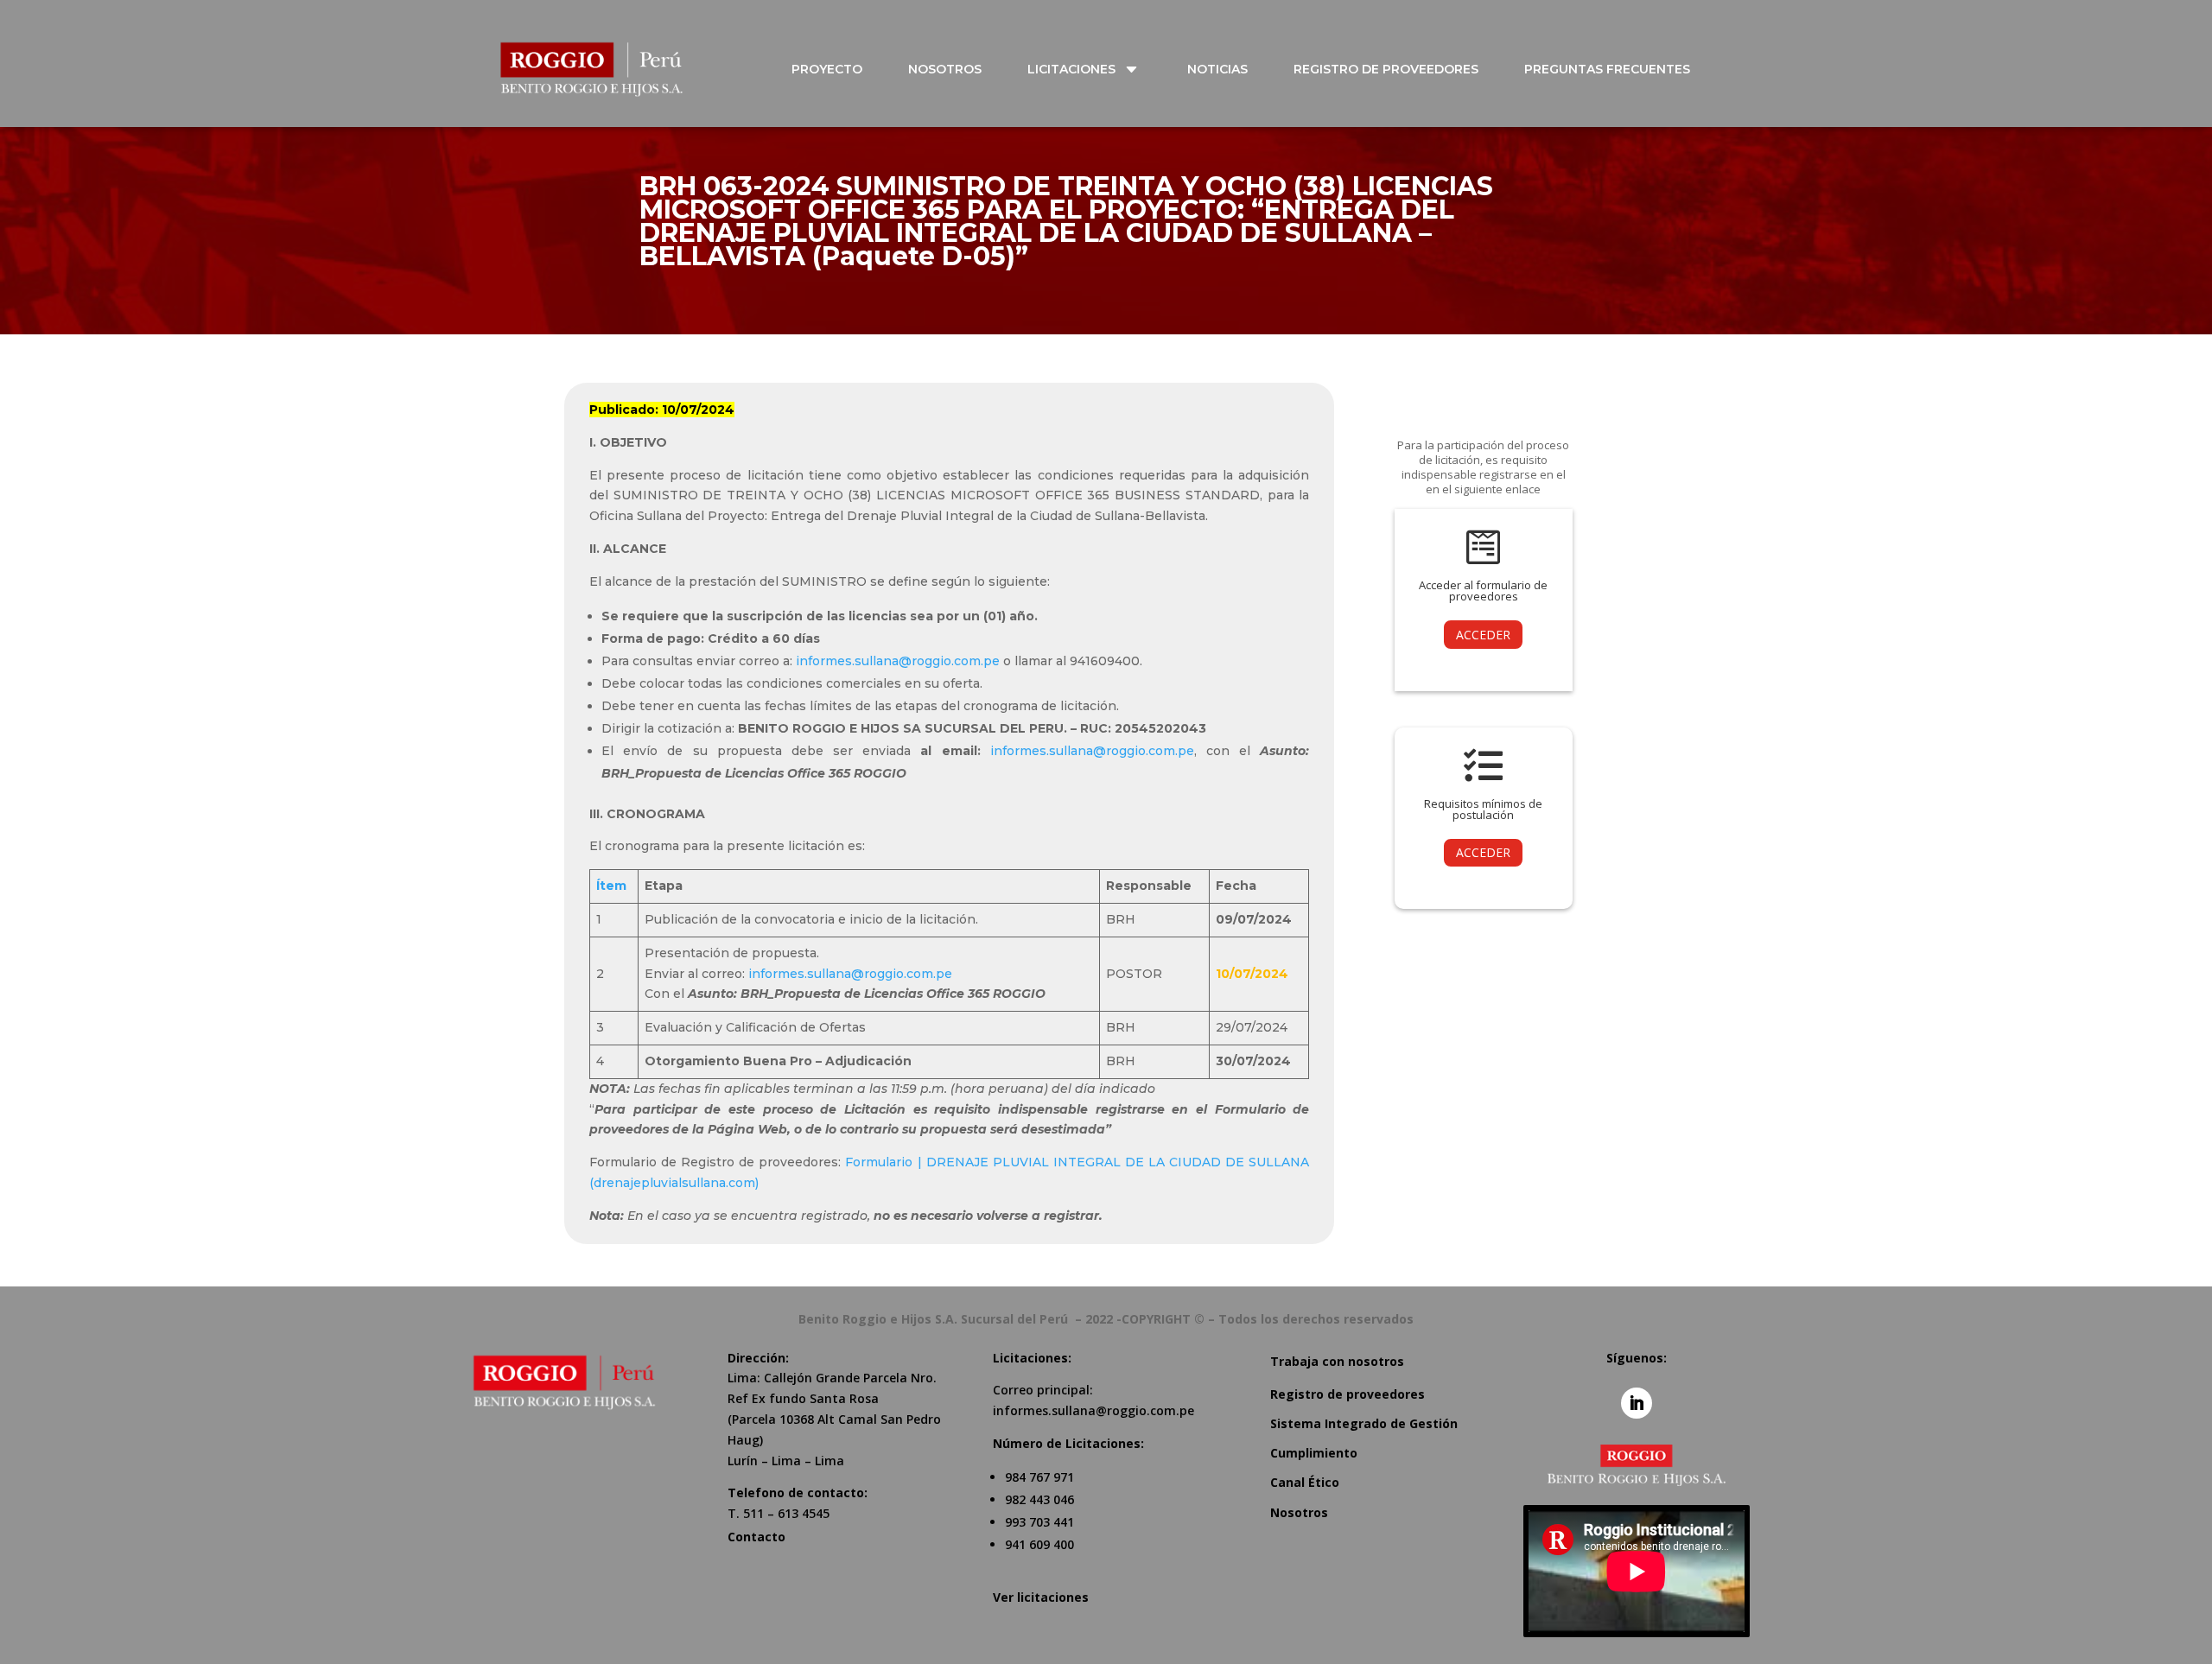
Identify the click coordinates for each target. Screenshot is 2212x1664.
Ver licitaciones (1041, 1597)
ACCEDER (1483, 635)
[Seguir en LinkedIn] (1637, 1403)
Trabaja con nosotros (1337, 1361)
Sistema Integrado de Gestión (1364, 1423)
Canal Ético (1305, 1482)
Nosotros (1299, 1512)
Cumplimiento (1314, 1453)
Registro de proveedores (1348, 1394)
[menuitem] (837, 69)
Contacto (756, 1537)
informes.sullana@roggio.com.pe (898, 661)
